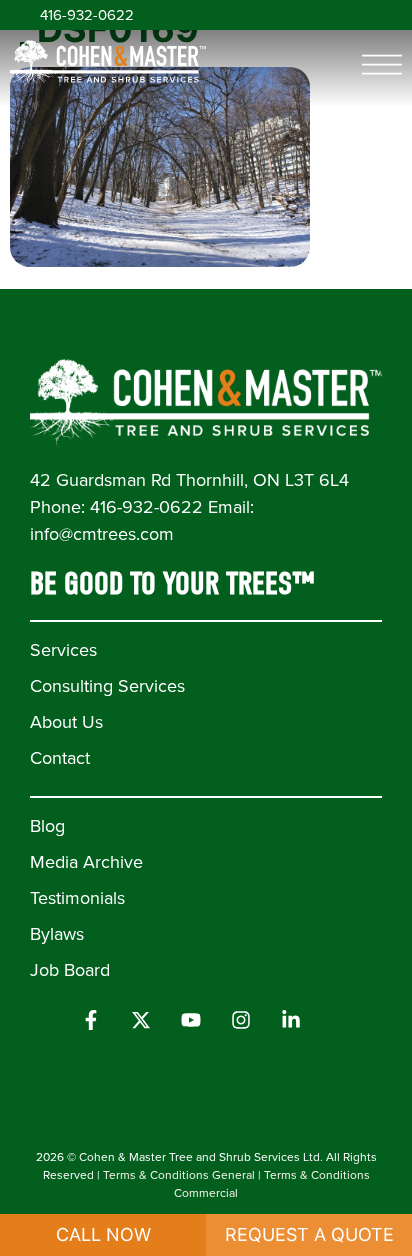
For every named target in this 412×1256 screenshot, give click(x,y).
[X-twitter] (141, 1020)
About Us (66, 722)
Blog (47, 826)
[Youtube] (191, 1020)
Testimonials (77, 898)
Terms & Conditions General (179, 1175)
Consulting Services (107, 686)
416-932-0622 (87, 15)
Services (63, 650)
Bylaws (57, 934)
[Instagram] (241, 1020)
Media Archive (86, 862)
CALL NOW (103, 1234)
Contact (60, 758)
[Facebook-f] (91, 1020)
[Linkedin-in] (291, 1020)
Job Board (70, 970)
